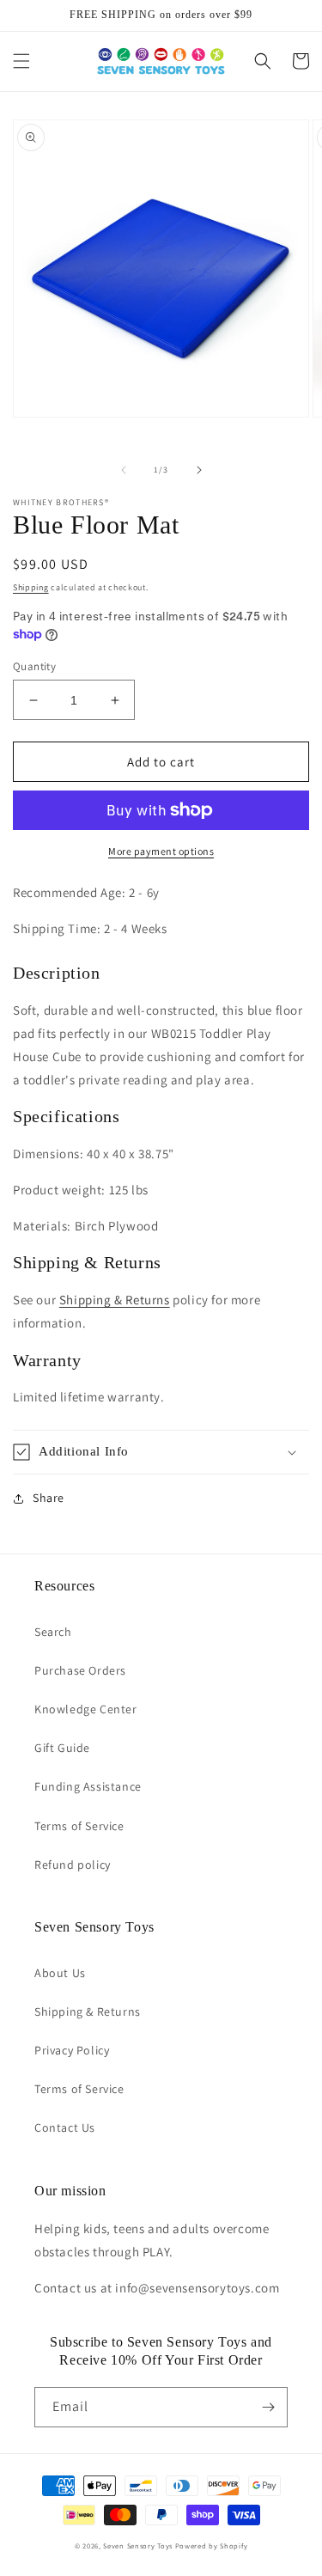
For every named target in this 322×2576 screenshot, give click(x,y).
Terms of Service (79, 1826)
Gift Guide (62, 1748)
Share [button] (49, 1498)
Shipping (31, 587)
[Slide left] (124, 470)
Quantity (34, 666)
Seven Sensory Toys (138, 2545)
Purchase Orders (80, 1670)
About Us (60, 1973)
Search (53, 1632)
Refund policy (73, 1865)
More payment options (161, 851)
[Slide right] (199, 470)
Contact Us (65, 2127)
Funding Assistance (88, 1786)
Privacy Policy (72, 2050)
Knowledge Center (86, 1709)
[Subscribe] (268, 2407)
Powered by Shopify (212, 2545)
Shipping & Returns (115, 1300)
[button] (21, 61)
